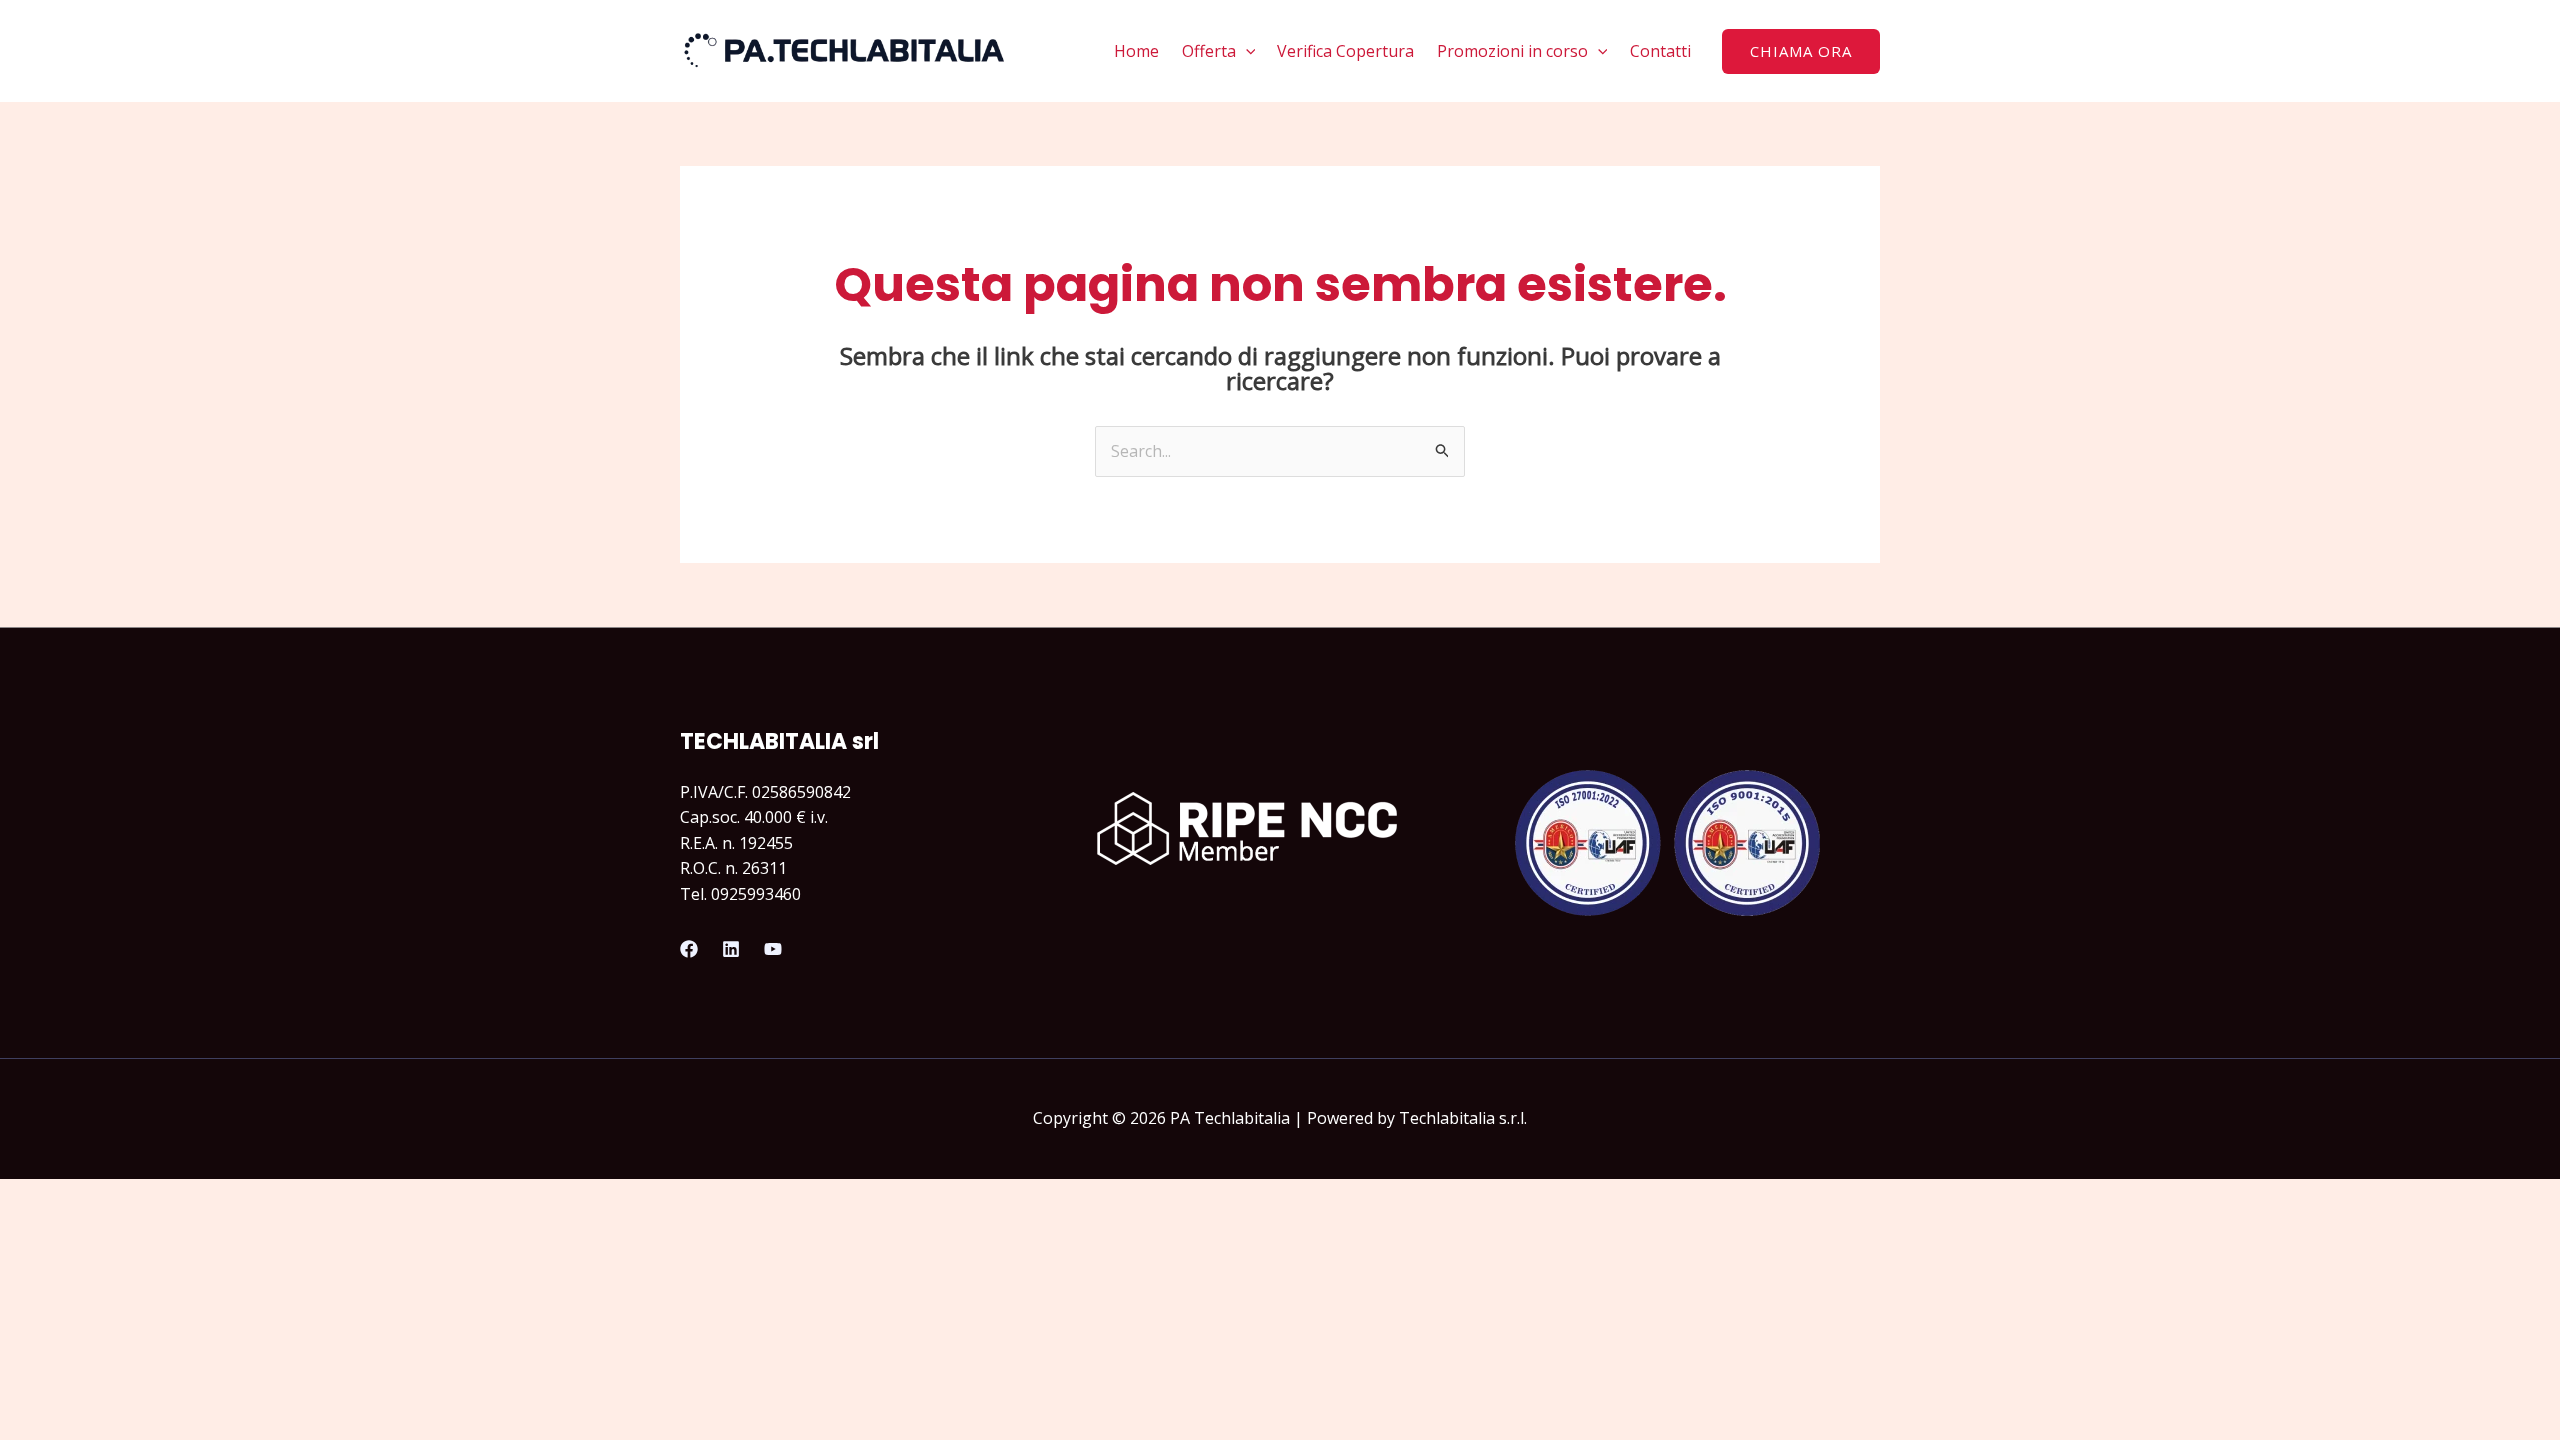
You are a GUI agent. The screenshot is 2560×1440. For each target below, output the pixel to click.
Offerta (1209, 51)
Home (1136, 51)
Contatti (1660, 51)
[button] (1246, 51)
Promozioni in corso (1512, 51)
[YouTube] (773, 949)
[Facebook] (689, 949)
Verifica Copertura (1345, 51)
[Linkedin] (731, 949)
